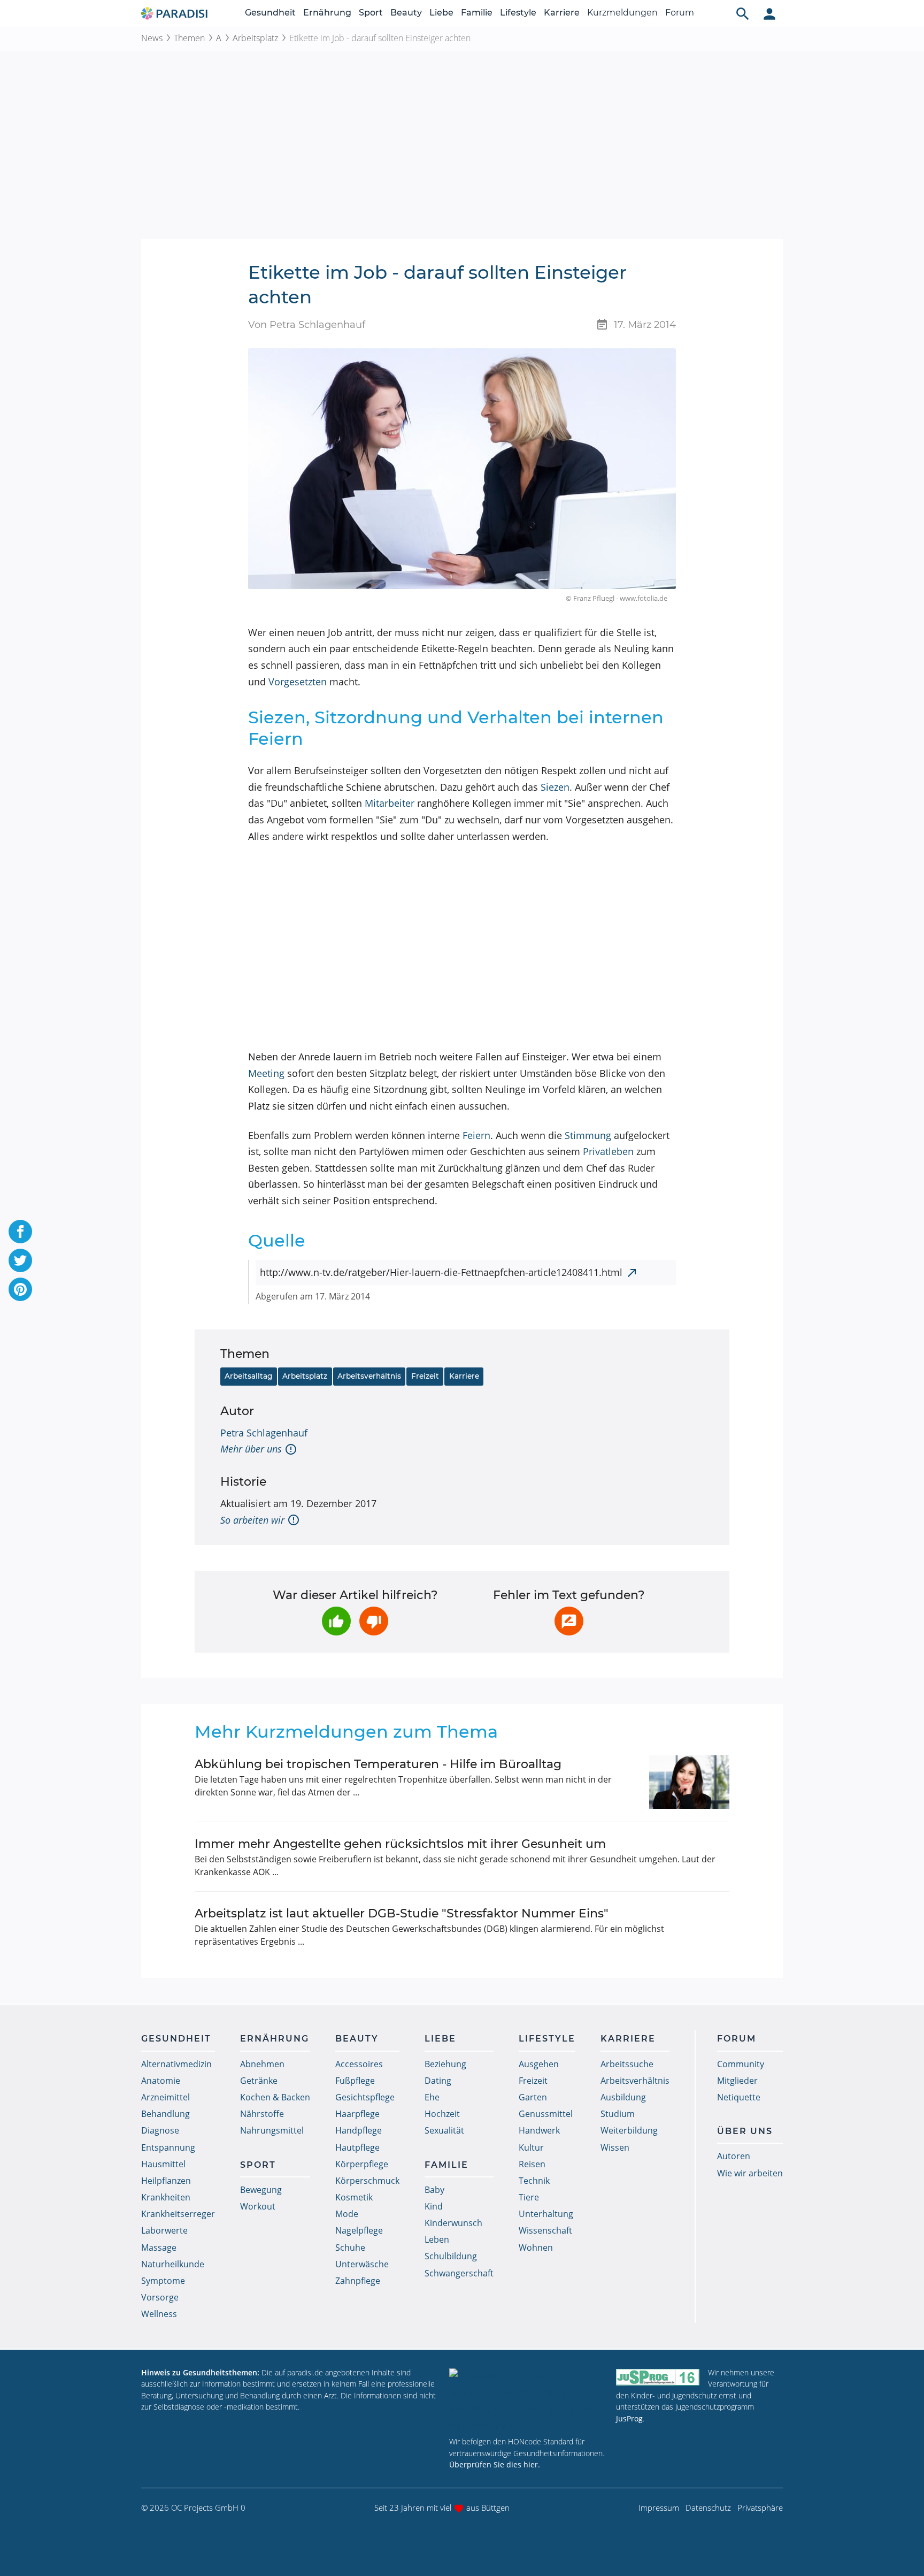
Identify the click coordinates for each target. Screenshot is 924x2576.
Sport (371, 13)
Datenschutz (708, 2508)
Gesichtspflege (365, 2097)
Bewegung (261, 2190)
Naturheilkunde (173, 2264)
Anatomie (161, 2081)
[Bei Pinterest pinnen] (20, 1289)
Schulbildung (451, 2256)
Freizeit (425, 1376)
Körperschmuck (367, 2181)
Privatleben (608, 1151)
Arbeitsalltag (248, 1376)
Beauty (406, 13)
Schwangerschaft (459, 2273)
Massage (159, 2248)
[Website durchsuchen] (743, 13)
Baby (434, 2190)
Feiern (476, 1135)
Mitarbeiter (390, 803)
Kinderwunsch (453, 2223)
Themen (189, 38)
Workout (258, 2206)
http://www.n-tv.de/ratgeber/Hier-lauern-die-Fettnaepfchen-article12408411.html (441, 1272)
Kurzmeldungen (622, 13)
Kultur (531, 2147)
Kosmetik (354, 2197)
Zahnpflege (358, 2281)
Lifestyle (518, 13)
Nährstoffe (262, 2114)
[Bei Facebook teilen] (20, 1232)
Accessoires (359, 2064)
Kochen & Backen (275, 2097)
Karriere (562, 13)
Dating (438, 2081)
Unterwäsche (362, 2264)
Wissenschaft (545, 2230)
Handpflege (359, 2130)
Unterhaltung (546, 2214)
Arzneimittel (165, 2097)
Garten (533, 2097)
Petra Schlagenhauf (264, 1433)
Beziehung (445, 2064)
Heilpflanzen (166, 2181)
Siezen (555, 787)
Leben (437, 2239)
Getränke (259, 2081)
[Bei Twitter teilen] (20, 1260)
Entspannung (168, 2147)
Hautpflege (357, 2147)
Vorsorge (160, 2297)
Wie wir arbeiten (750, 2173)
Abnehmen (262, 2064)
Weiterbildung (629, 2130)
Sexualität (444, 2130)
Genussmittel (546, 2114)
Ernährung (327, 13)
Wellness (159, 2314)
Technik (534, 2181)
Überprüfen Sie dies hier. (495, 2464)
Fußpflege (355, 2081)
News (152, 38)
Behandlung (165, 2114)
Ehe (432, 2097)
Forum (680, 13)
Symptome (163, 2281)
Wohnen (536, 2248)
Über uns (745, 2131)
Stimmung (588, 1135)
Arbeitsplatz (255, 38)
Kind (434, 2206)
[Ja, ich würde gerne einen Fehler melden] (569, 1621)
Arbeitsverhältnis (369, 1376)
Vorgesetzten (298, 682)
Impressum (659, 2508)
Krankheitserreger (178, 2214)
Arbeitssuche (627, 2064)
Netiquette (739, 2097)
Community (741, 2064)
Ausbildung (623, 2097)
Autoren (734, 2156)
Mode (347, 2214)
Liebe (441, 13)
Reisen (532, 2164)
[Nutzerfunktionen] (769, 13)
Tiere (529, 2197)
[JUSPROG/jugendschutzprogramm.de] (658, 2377)
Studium (618, 2114)
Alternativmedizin (176, 2064)
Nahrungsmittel (272, 2130)
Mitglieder (737, 2081)
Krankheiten (166, 2197)
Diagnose (160, 2130)
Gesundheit (270, 13)
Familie (477, 13)
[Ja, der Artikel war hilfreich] (336, 1621)
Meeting (266, 1073)
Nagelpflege (359, 2230)
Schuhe (350, 2248)
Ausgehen (539, 2064)
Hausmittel (163, 2164)
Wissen (615, 2147)
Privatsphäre (760, 2508)
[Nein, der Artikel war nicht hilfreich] (374, 1621)
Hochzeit (442, 2114)
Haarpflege (357, 2114)
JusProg (629, 2418)
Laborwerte (164, 2230)
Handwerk (539, 2130)
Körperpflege (362, 2164)
